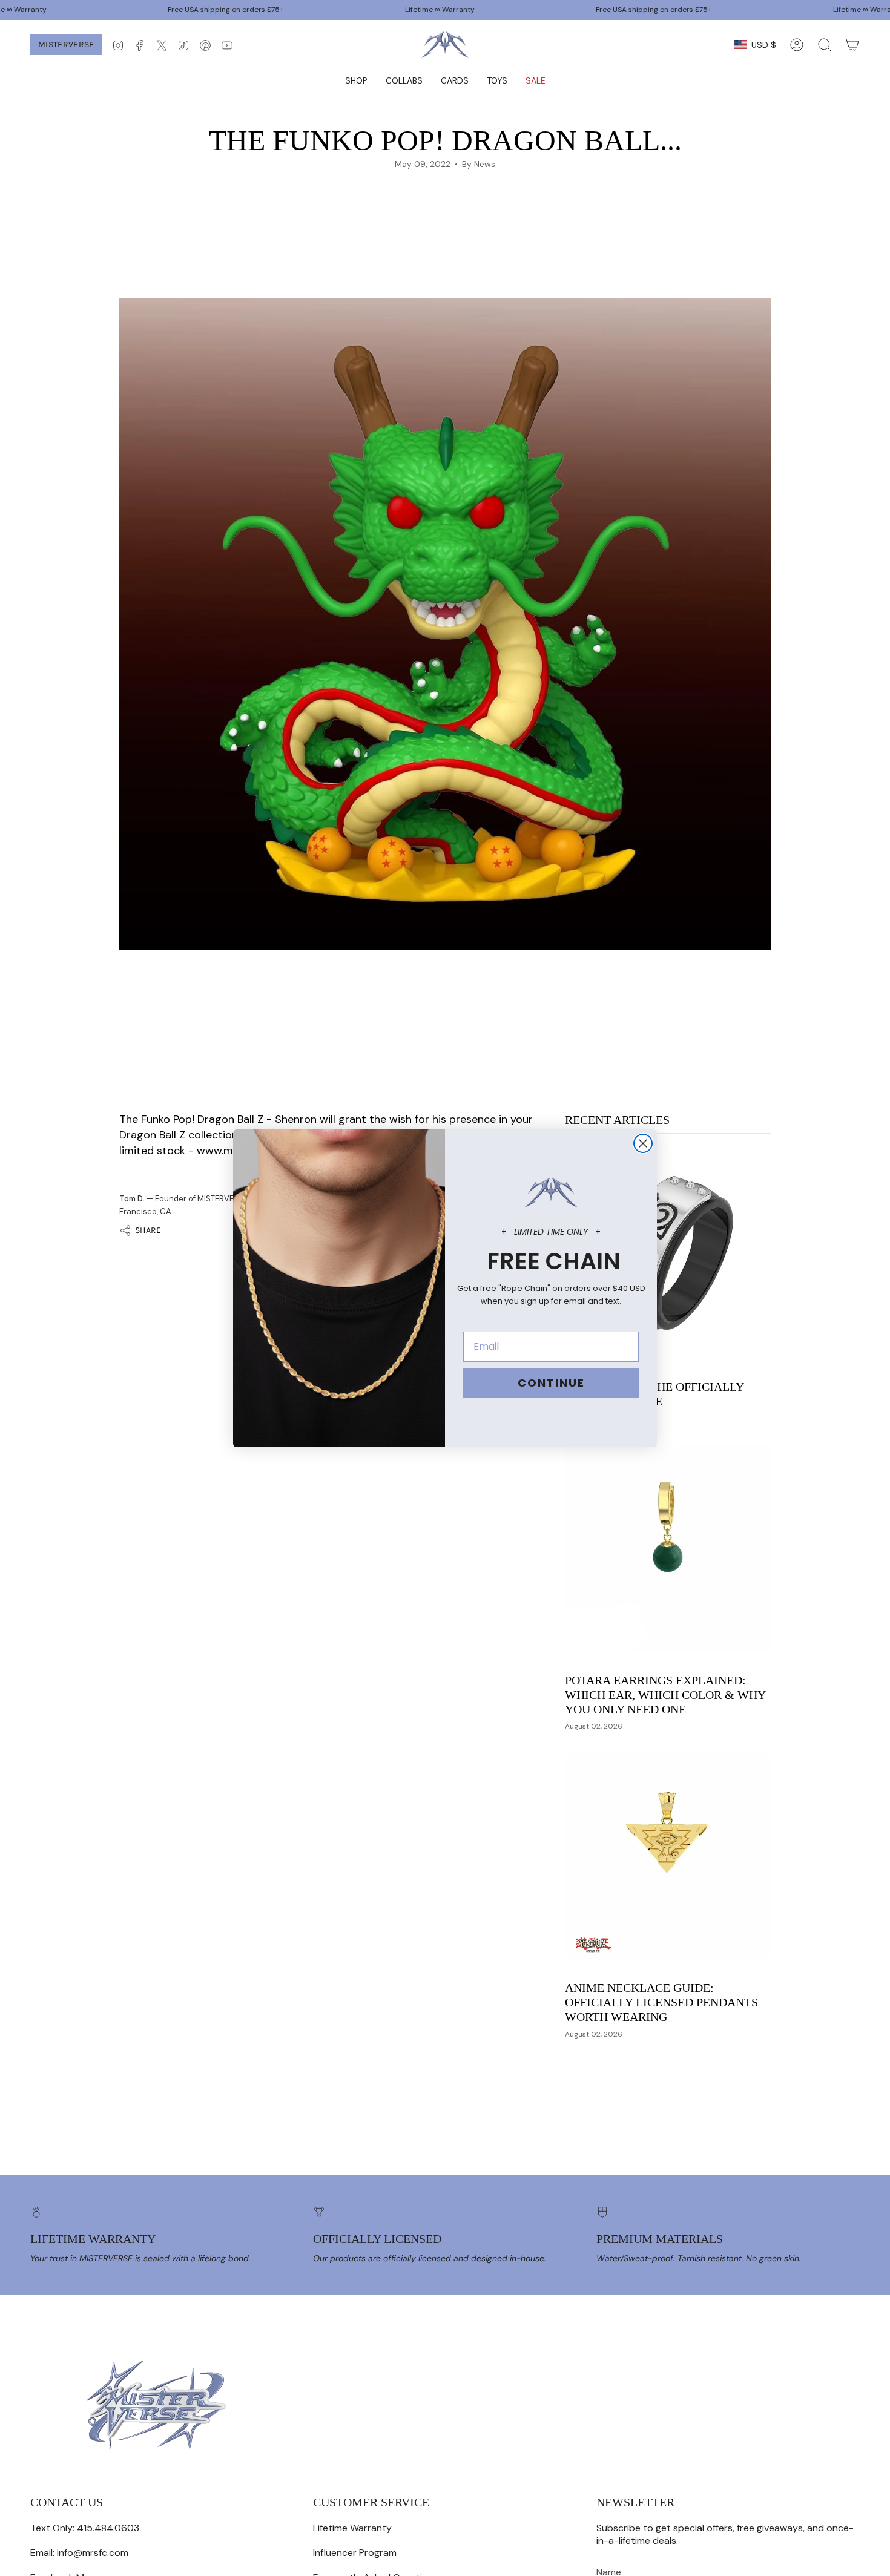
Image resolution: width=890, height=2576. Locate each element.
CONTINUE (551, 1383)
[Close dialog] (643, 1143)
